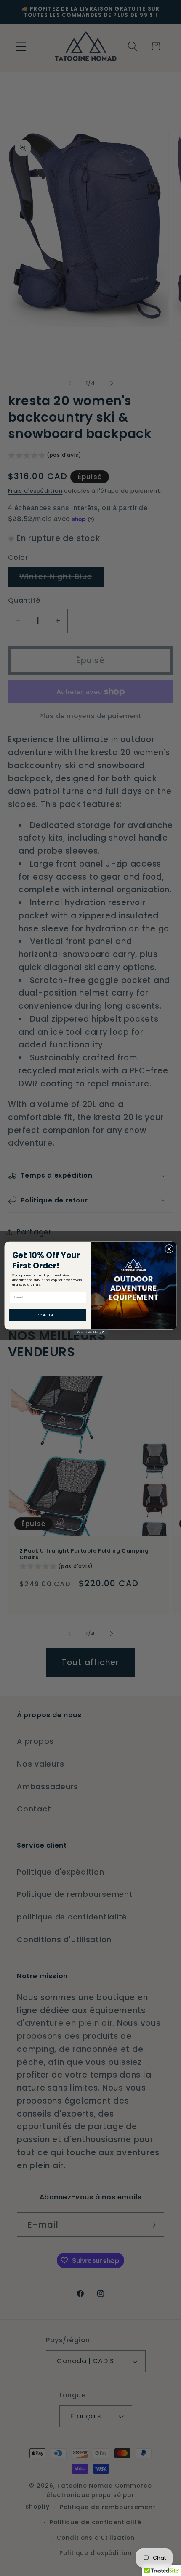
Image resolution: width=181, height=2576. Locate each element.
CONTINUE (48, 1314)
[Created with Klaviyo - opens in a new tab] (90, 1332)
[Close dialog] (169, 1249)
